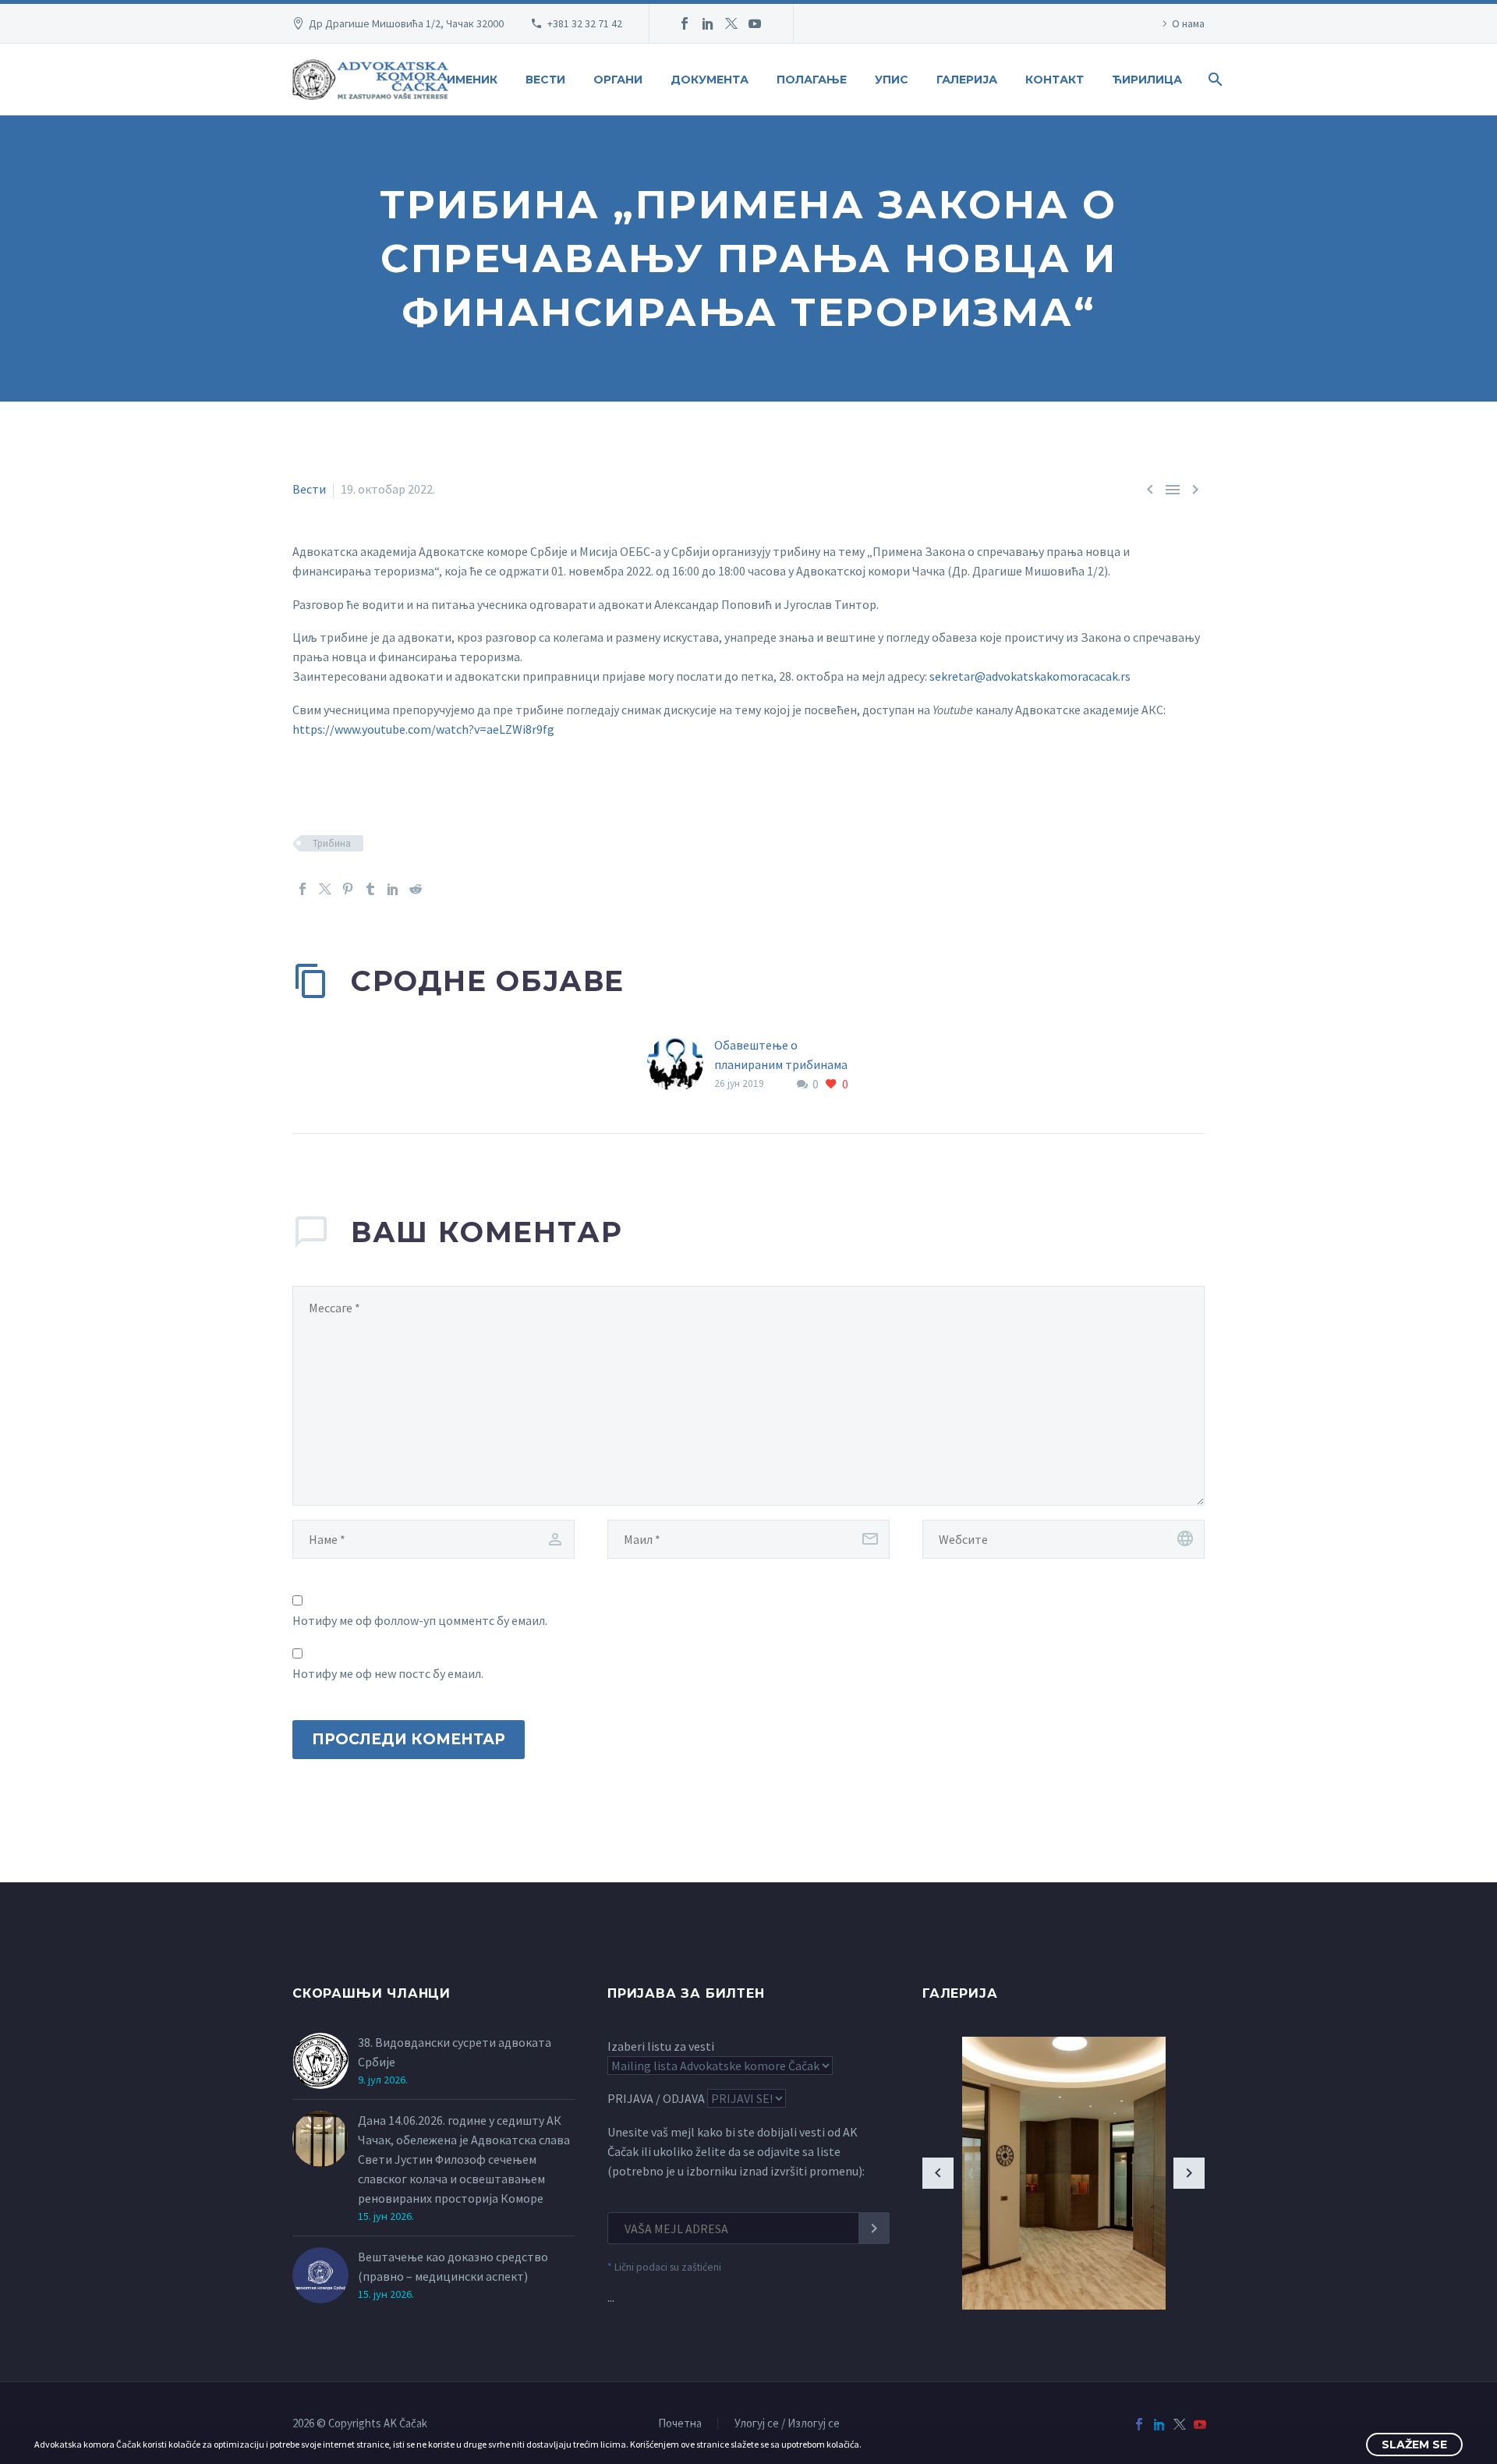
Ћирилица (1147, 80)
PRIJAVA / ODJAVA (656, 2098)
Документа (710, 80)
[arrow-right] (1189, 2173)
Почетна (680, 2424)
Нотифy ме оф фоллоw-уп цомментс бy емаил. (420, 1620)
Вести (545, 80)
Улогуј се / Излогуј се (787, 2424)
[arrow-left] (938, 2173)
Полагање (812, 80)
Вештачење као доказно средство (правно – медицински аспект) (453, 2266)
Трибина (332, 843)
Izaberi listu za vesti (661, 2046)
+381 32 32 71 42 (585, 23)
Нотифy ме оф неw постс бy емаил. (388, 1673)
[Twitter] (731, 23)
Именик (472, 80)
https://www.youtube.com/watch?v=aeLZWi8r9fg (423, 729)
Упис (892, 80)
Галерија (967, 80)
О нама (1188, 23)
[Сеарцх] (1214, 80)
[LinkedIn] (708, 23)
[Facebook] (685, 23)
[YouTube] (755, 23)
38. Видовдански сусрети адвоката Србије (455, 2052)
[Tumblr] (370, 889)
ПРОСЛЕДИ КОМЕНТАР (409, 1739)
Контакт (1055, 80)
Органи (618, 80)
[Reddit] (416, 889)
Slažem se (1414, 2445)
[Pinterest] (348, 889)
